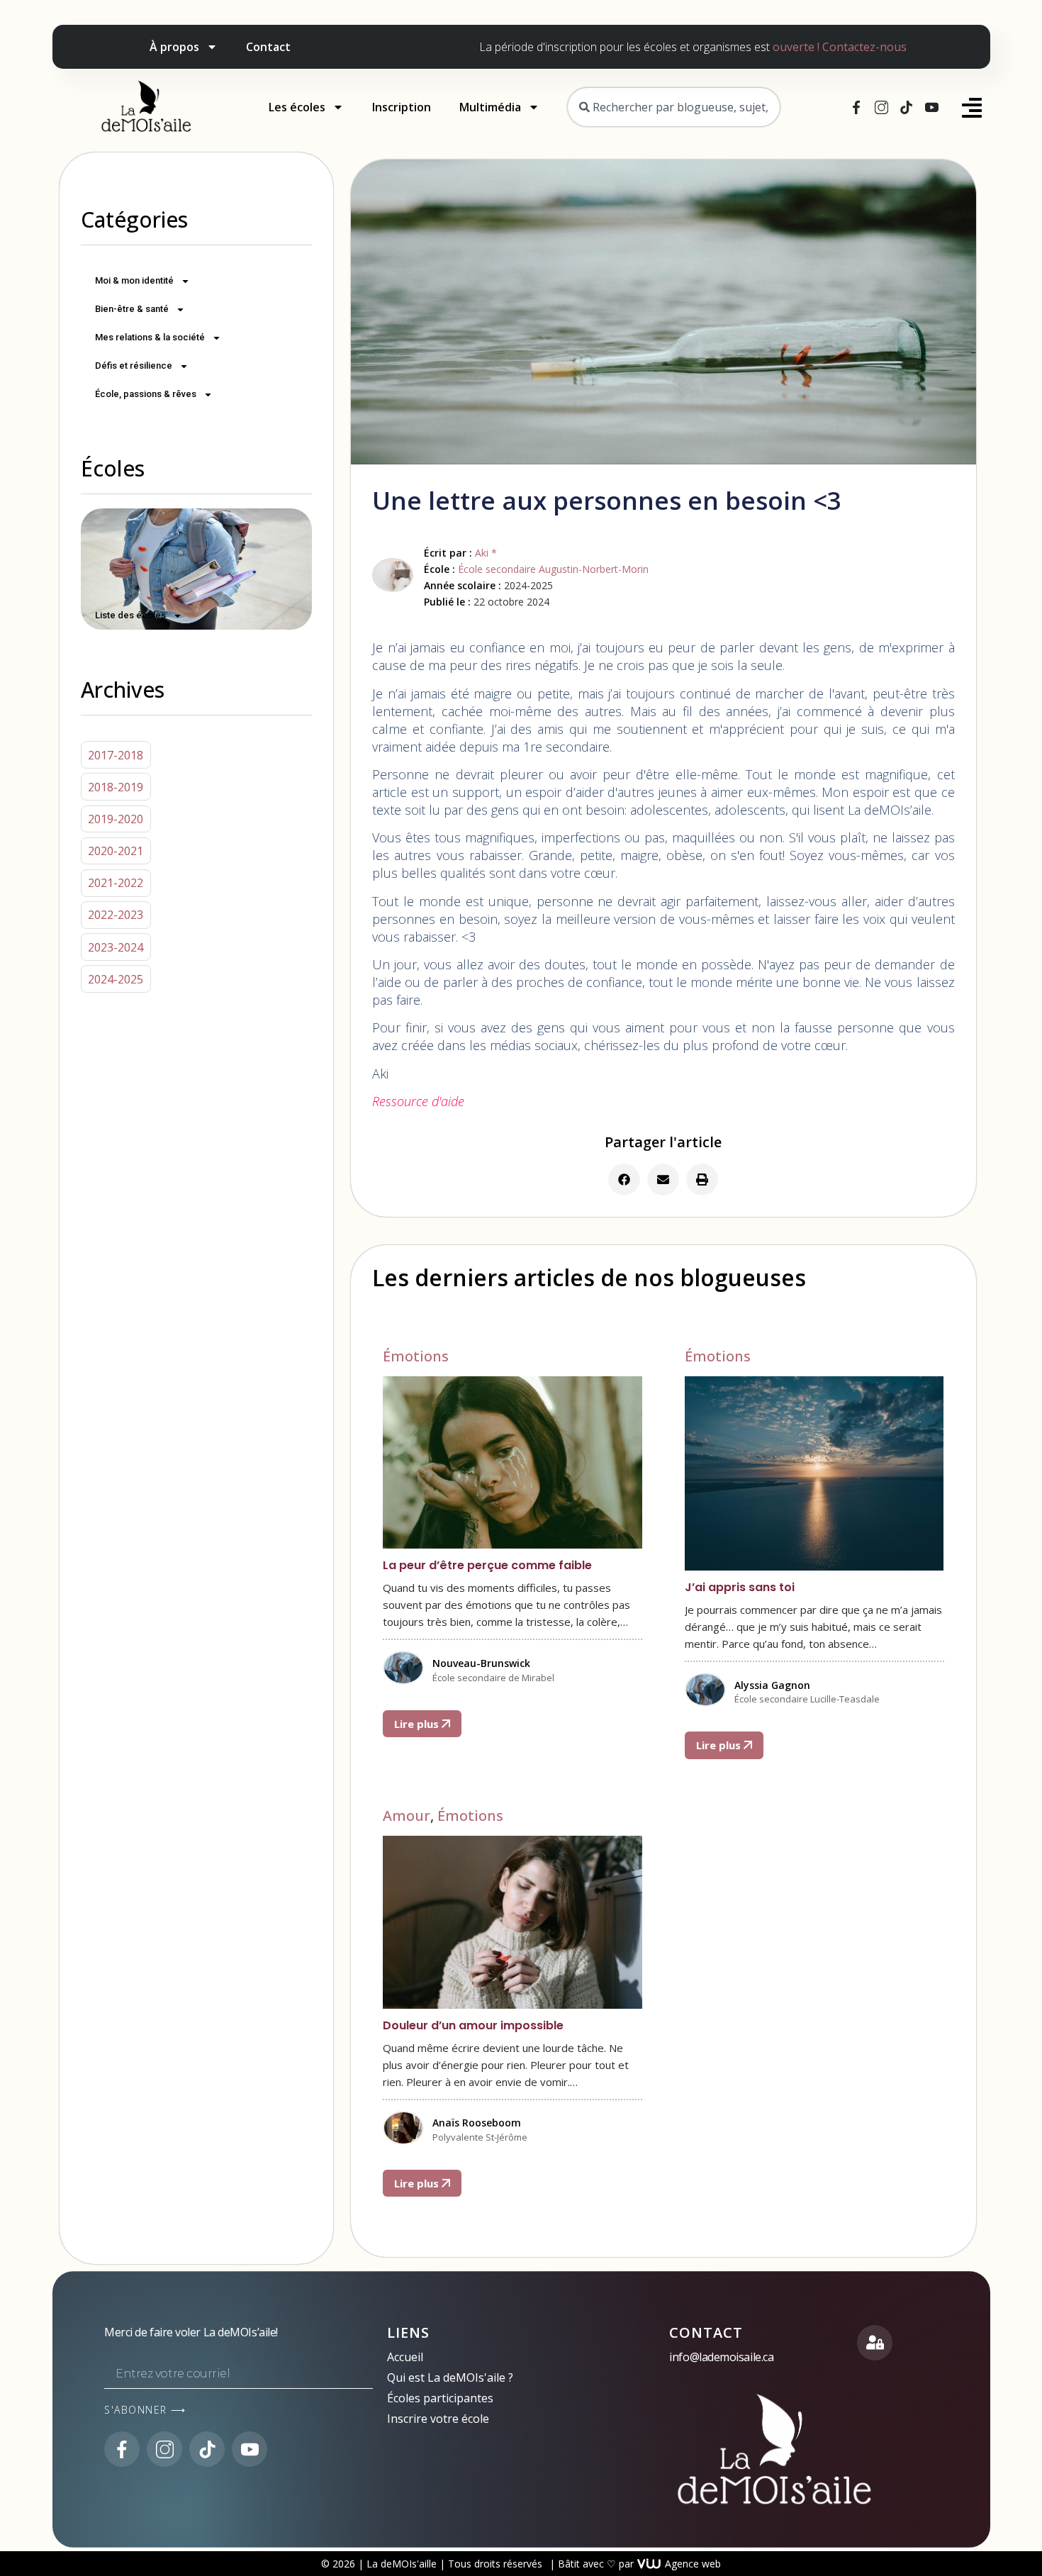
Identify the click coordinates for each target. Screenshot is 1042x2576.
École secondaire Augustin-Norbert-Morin (553, 569)
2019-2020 (116, 819)
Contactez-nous (864, 47)
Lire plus (418, 1724)
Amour (407, 1816)
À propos (174, 47)
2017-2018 (116, 755)
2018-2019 (116, 787)
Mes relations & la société (150, 337)
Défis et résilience (134, 366)
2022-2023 (116, 915)
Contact (268, 47)
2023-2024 (116, 947)
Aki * (486, 553)
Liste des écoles (130, 615)
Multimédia (490, 107)
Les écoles (297, 107)
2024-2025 (116, 979)
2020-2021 (116, 851)
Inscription (402, 107)
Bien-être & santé (132, 309)
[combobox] (674, 107)
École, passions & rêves (146, 394)
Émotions (416, 1356)
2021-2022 (116, 883)
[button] (624, 1180)
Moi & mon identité (134, 280)
